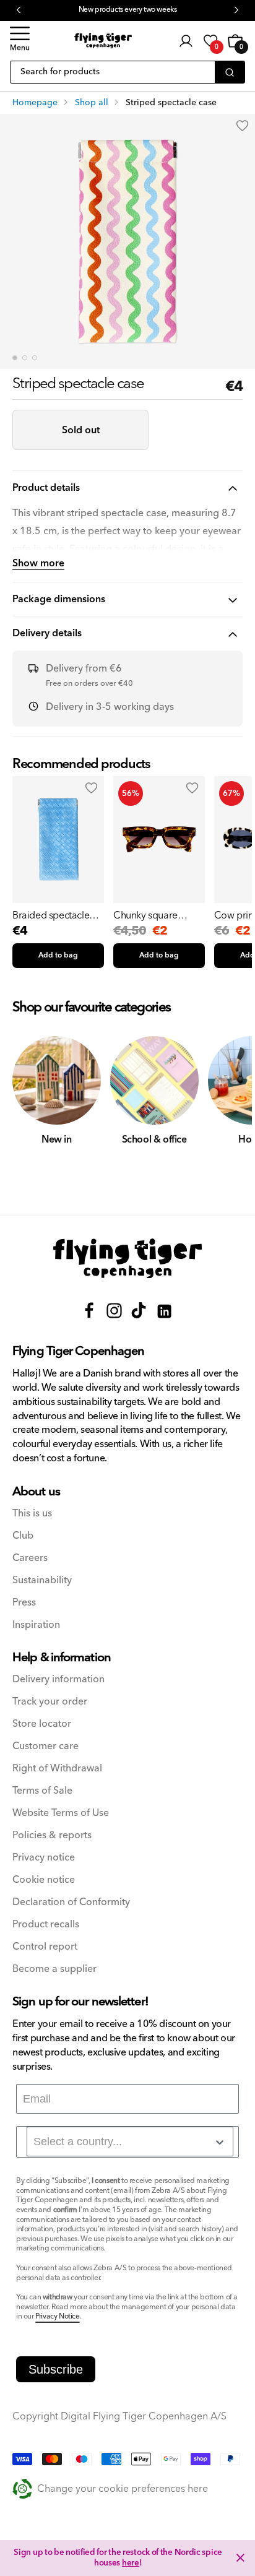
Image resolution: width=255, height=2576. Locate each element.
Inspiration (36, 1625)
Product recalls (46, 1925)
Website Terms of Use (61, 1813)
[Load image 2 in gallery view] (25, 358)
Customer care (45, 1746)
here (131, 2563)
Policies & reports (52, 1835)
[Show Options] (220, 2142)
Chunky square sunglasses (145, 915)
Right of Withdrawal (57, 1769)
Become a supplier (54, 1969)
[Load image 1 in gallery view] (15, 358)
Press (24, 1603)
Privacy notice (44, 1858)
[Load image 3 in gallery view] (35, 358)
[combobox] (130, 2142)
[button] (20, 41)
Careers (30, 1558)
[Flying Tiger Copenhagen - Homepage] (103, 41)
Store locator (42, 1724)
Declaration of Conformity (71, 1902)
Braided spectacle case (51, 915)
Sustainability (42, 1580)
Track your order (50, 1702)
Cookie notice (44, 1880)
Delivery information (58, 1679)
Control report (45, 1947)
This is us (32, 1514)
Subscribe (56, 2369)
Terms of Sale (42, 1791)
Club (23, 1536)
